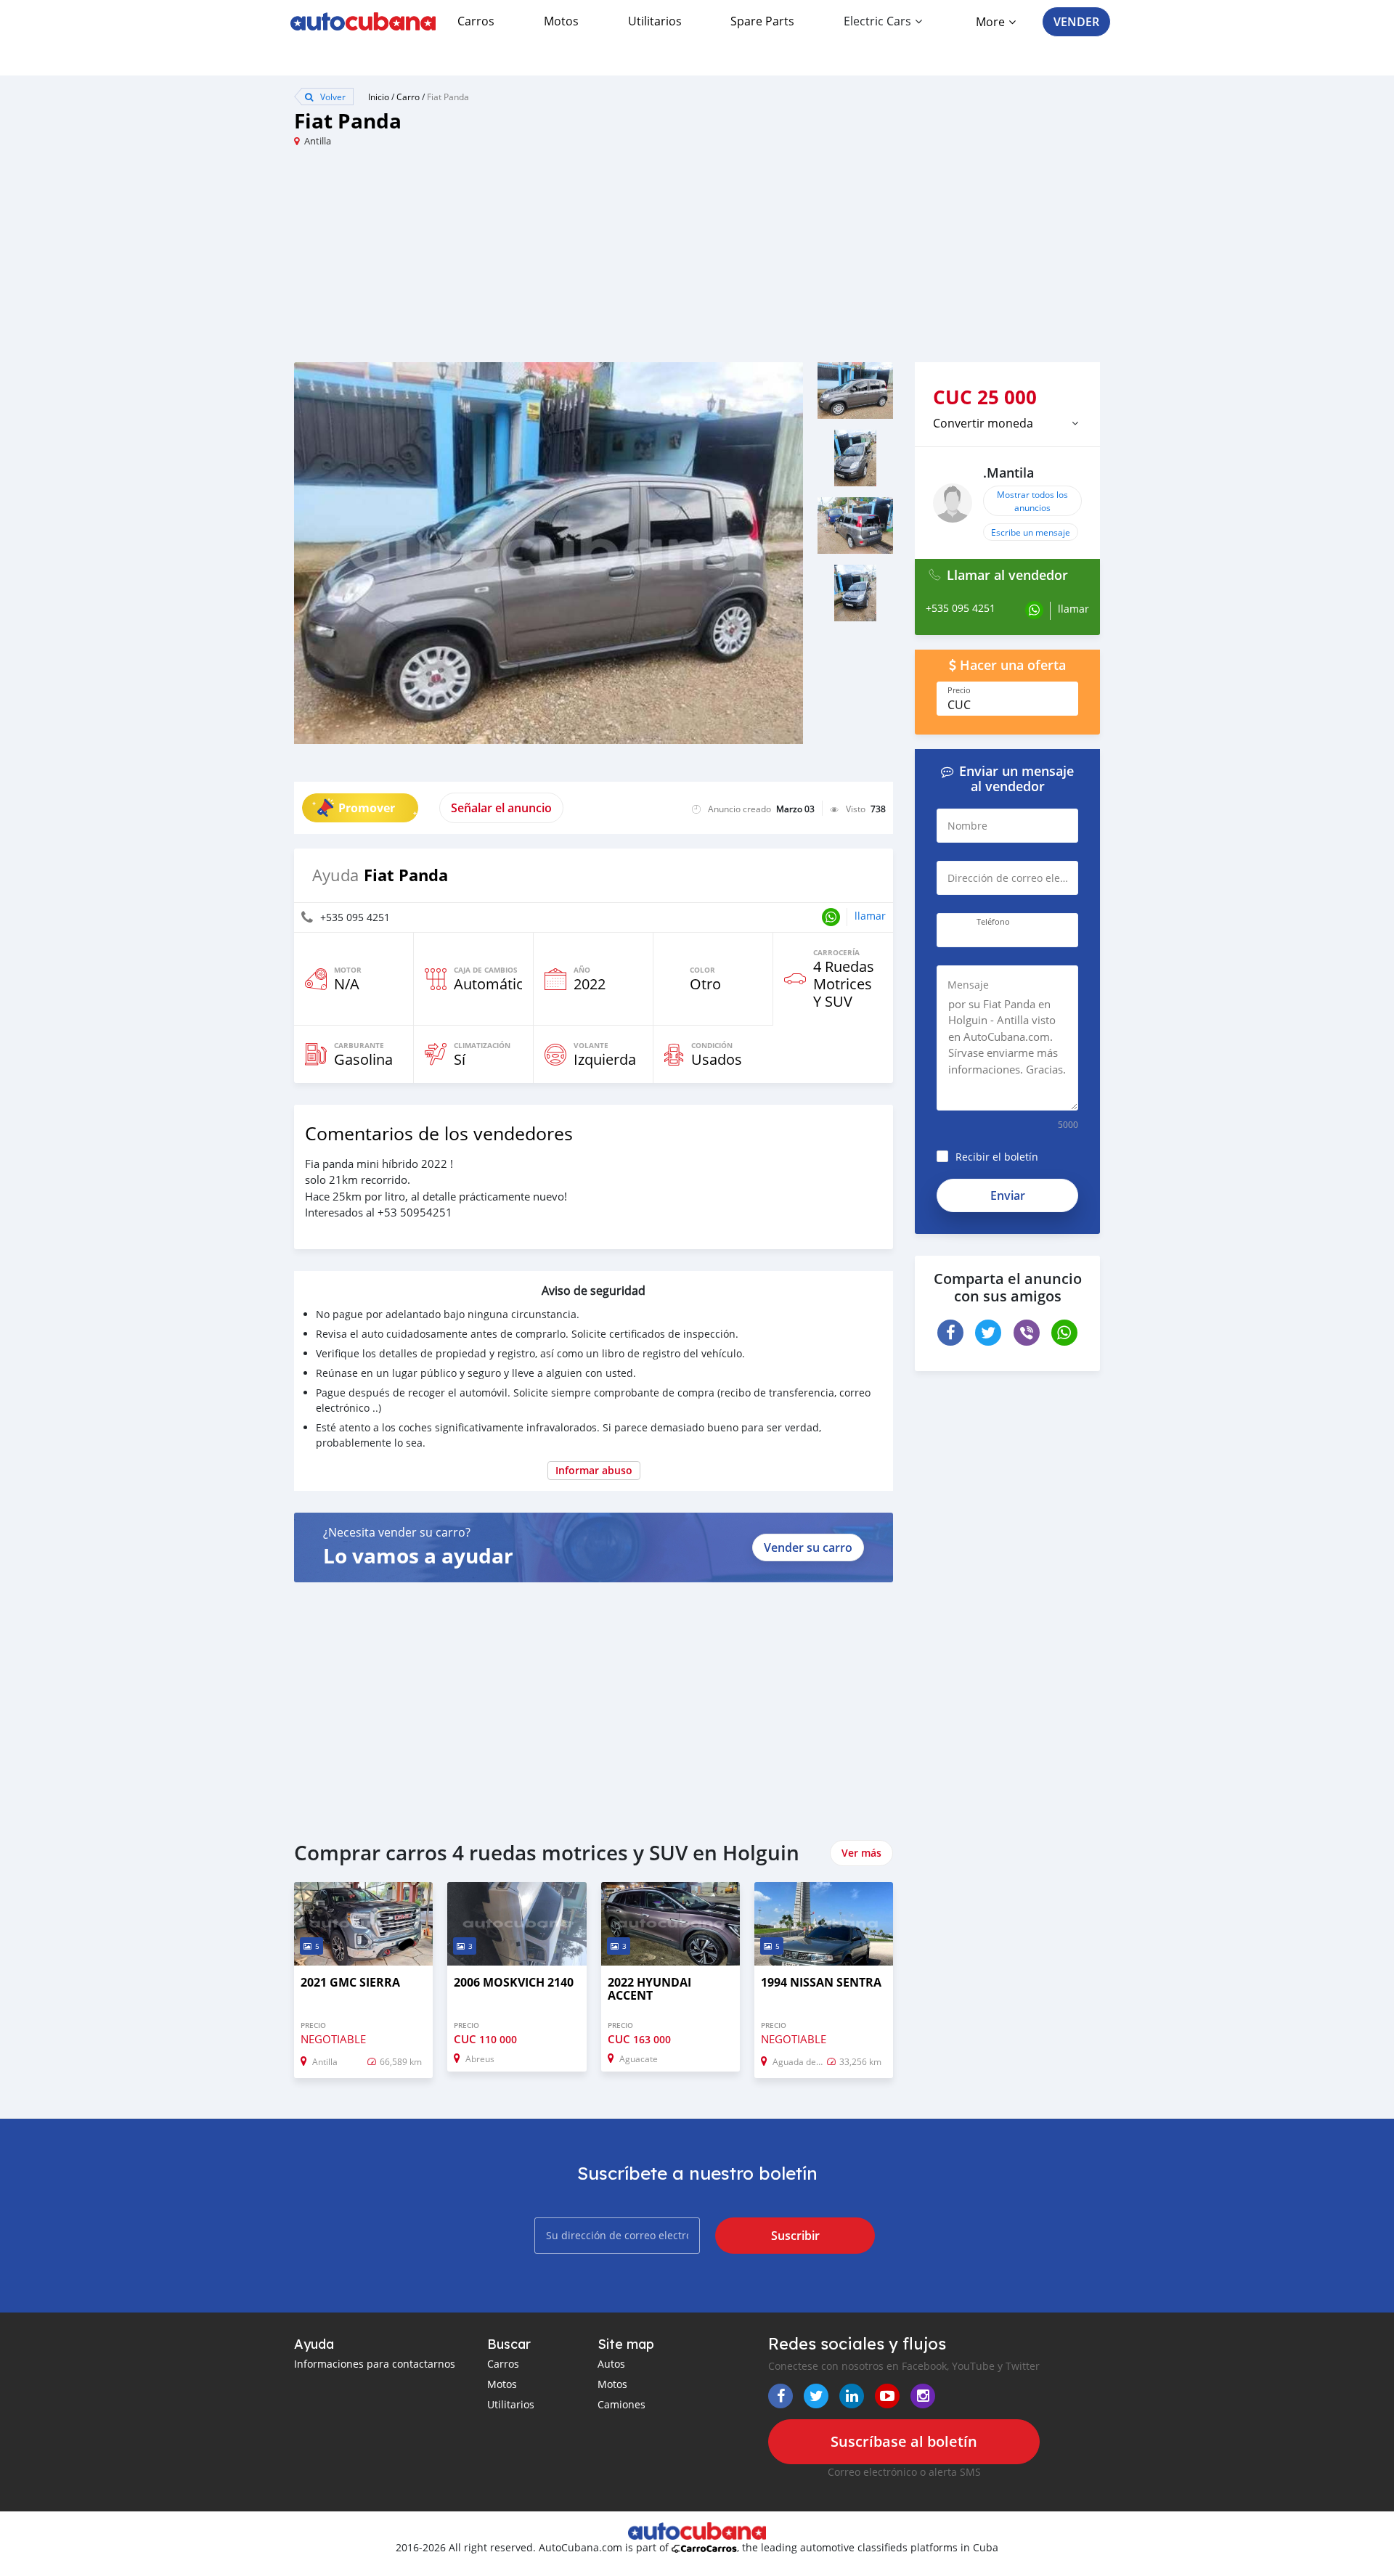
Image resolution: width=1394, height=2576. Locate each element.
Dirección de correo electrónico (1018, 878)
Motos (561, 21)
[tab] (1007, 423)
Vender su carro (808, 1547)
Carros (476, 21)
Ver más (861, 1853)
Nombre (967, 826)
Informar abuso (594, 1470)
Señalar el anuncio (501, 808)
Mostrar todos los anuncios (1032, 501)
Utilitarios (655, 21)
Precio (959, 690)
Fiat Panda (448, 97)
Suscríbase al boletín (904, 2441)
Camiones (621, 2404)
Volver (332, 97)
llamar (870, 916)
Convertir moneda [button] (983, 423)
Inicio (379, 97)
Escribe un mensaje (1031, 532)
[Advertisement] (496, 261)
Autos (611, 2364)
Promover (367, 808)
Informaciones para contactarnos (375, 2364)
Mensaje (968, 985)
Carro (408, 97)
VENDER (1076, 22)
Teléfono (993, 922)
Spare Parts (762, 21)
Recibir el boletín (997, 1157)
